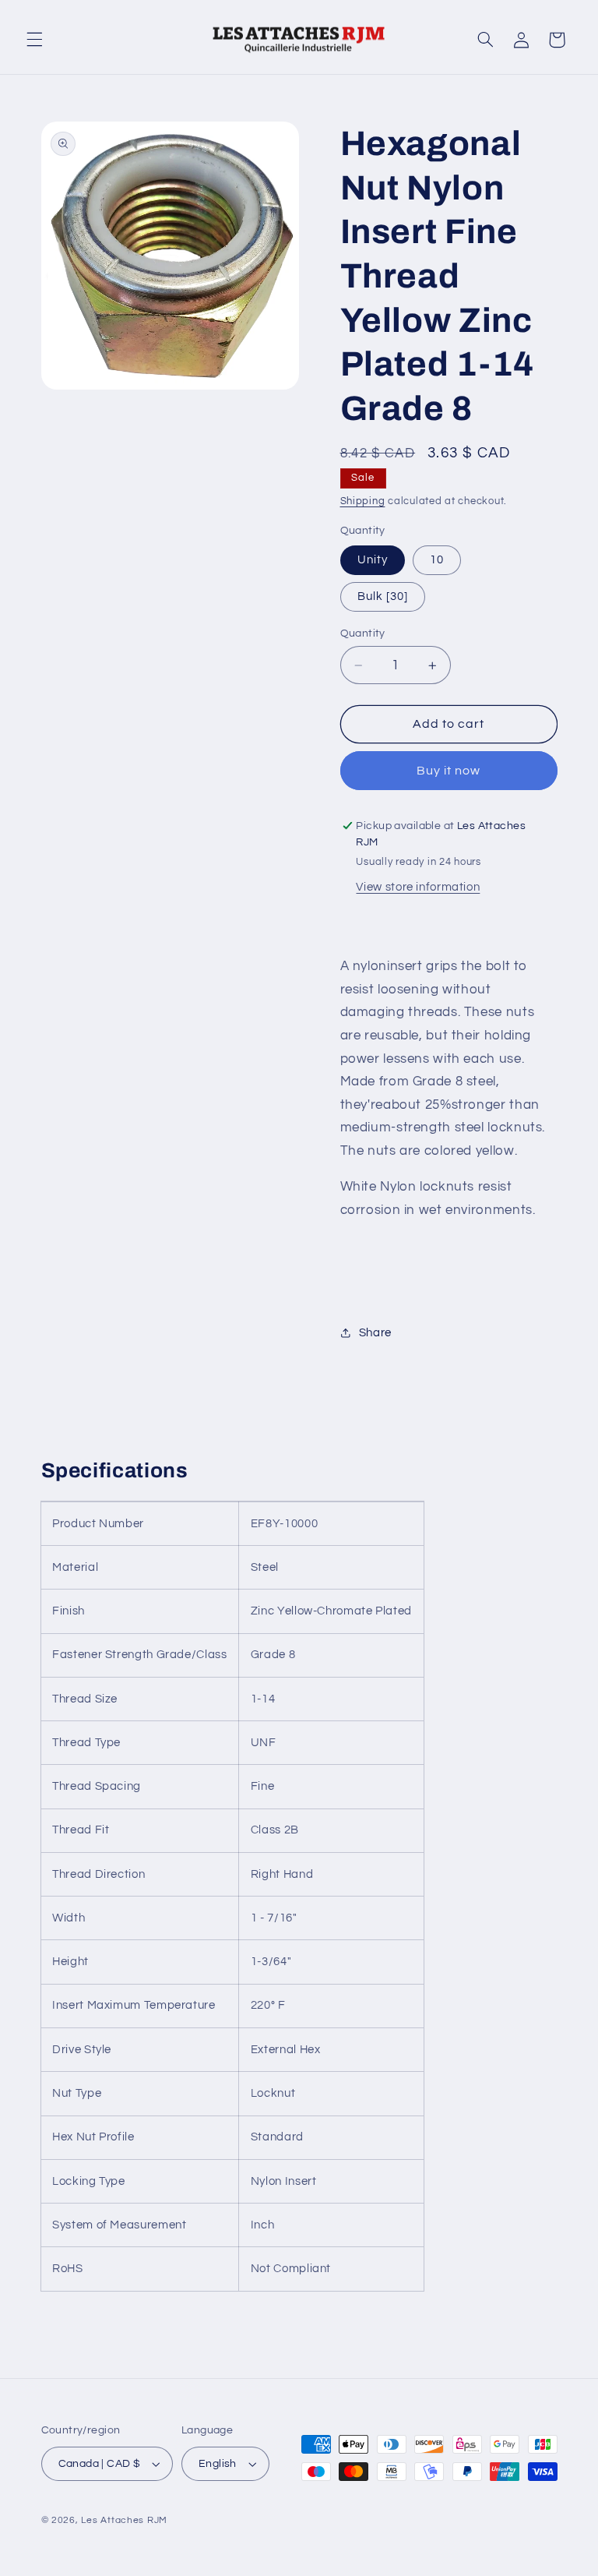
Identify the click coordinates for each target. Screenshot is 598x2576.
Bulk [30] (383, 596)
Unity (373, 560)
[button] (34, 40)
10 (437, 560)
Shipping (363, 501)
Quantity (363, 633)
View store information (418, 887)
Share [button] (375, 1333)
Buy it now (449, 771)
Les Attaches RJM (124, 2520)
